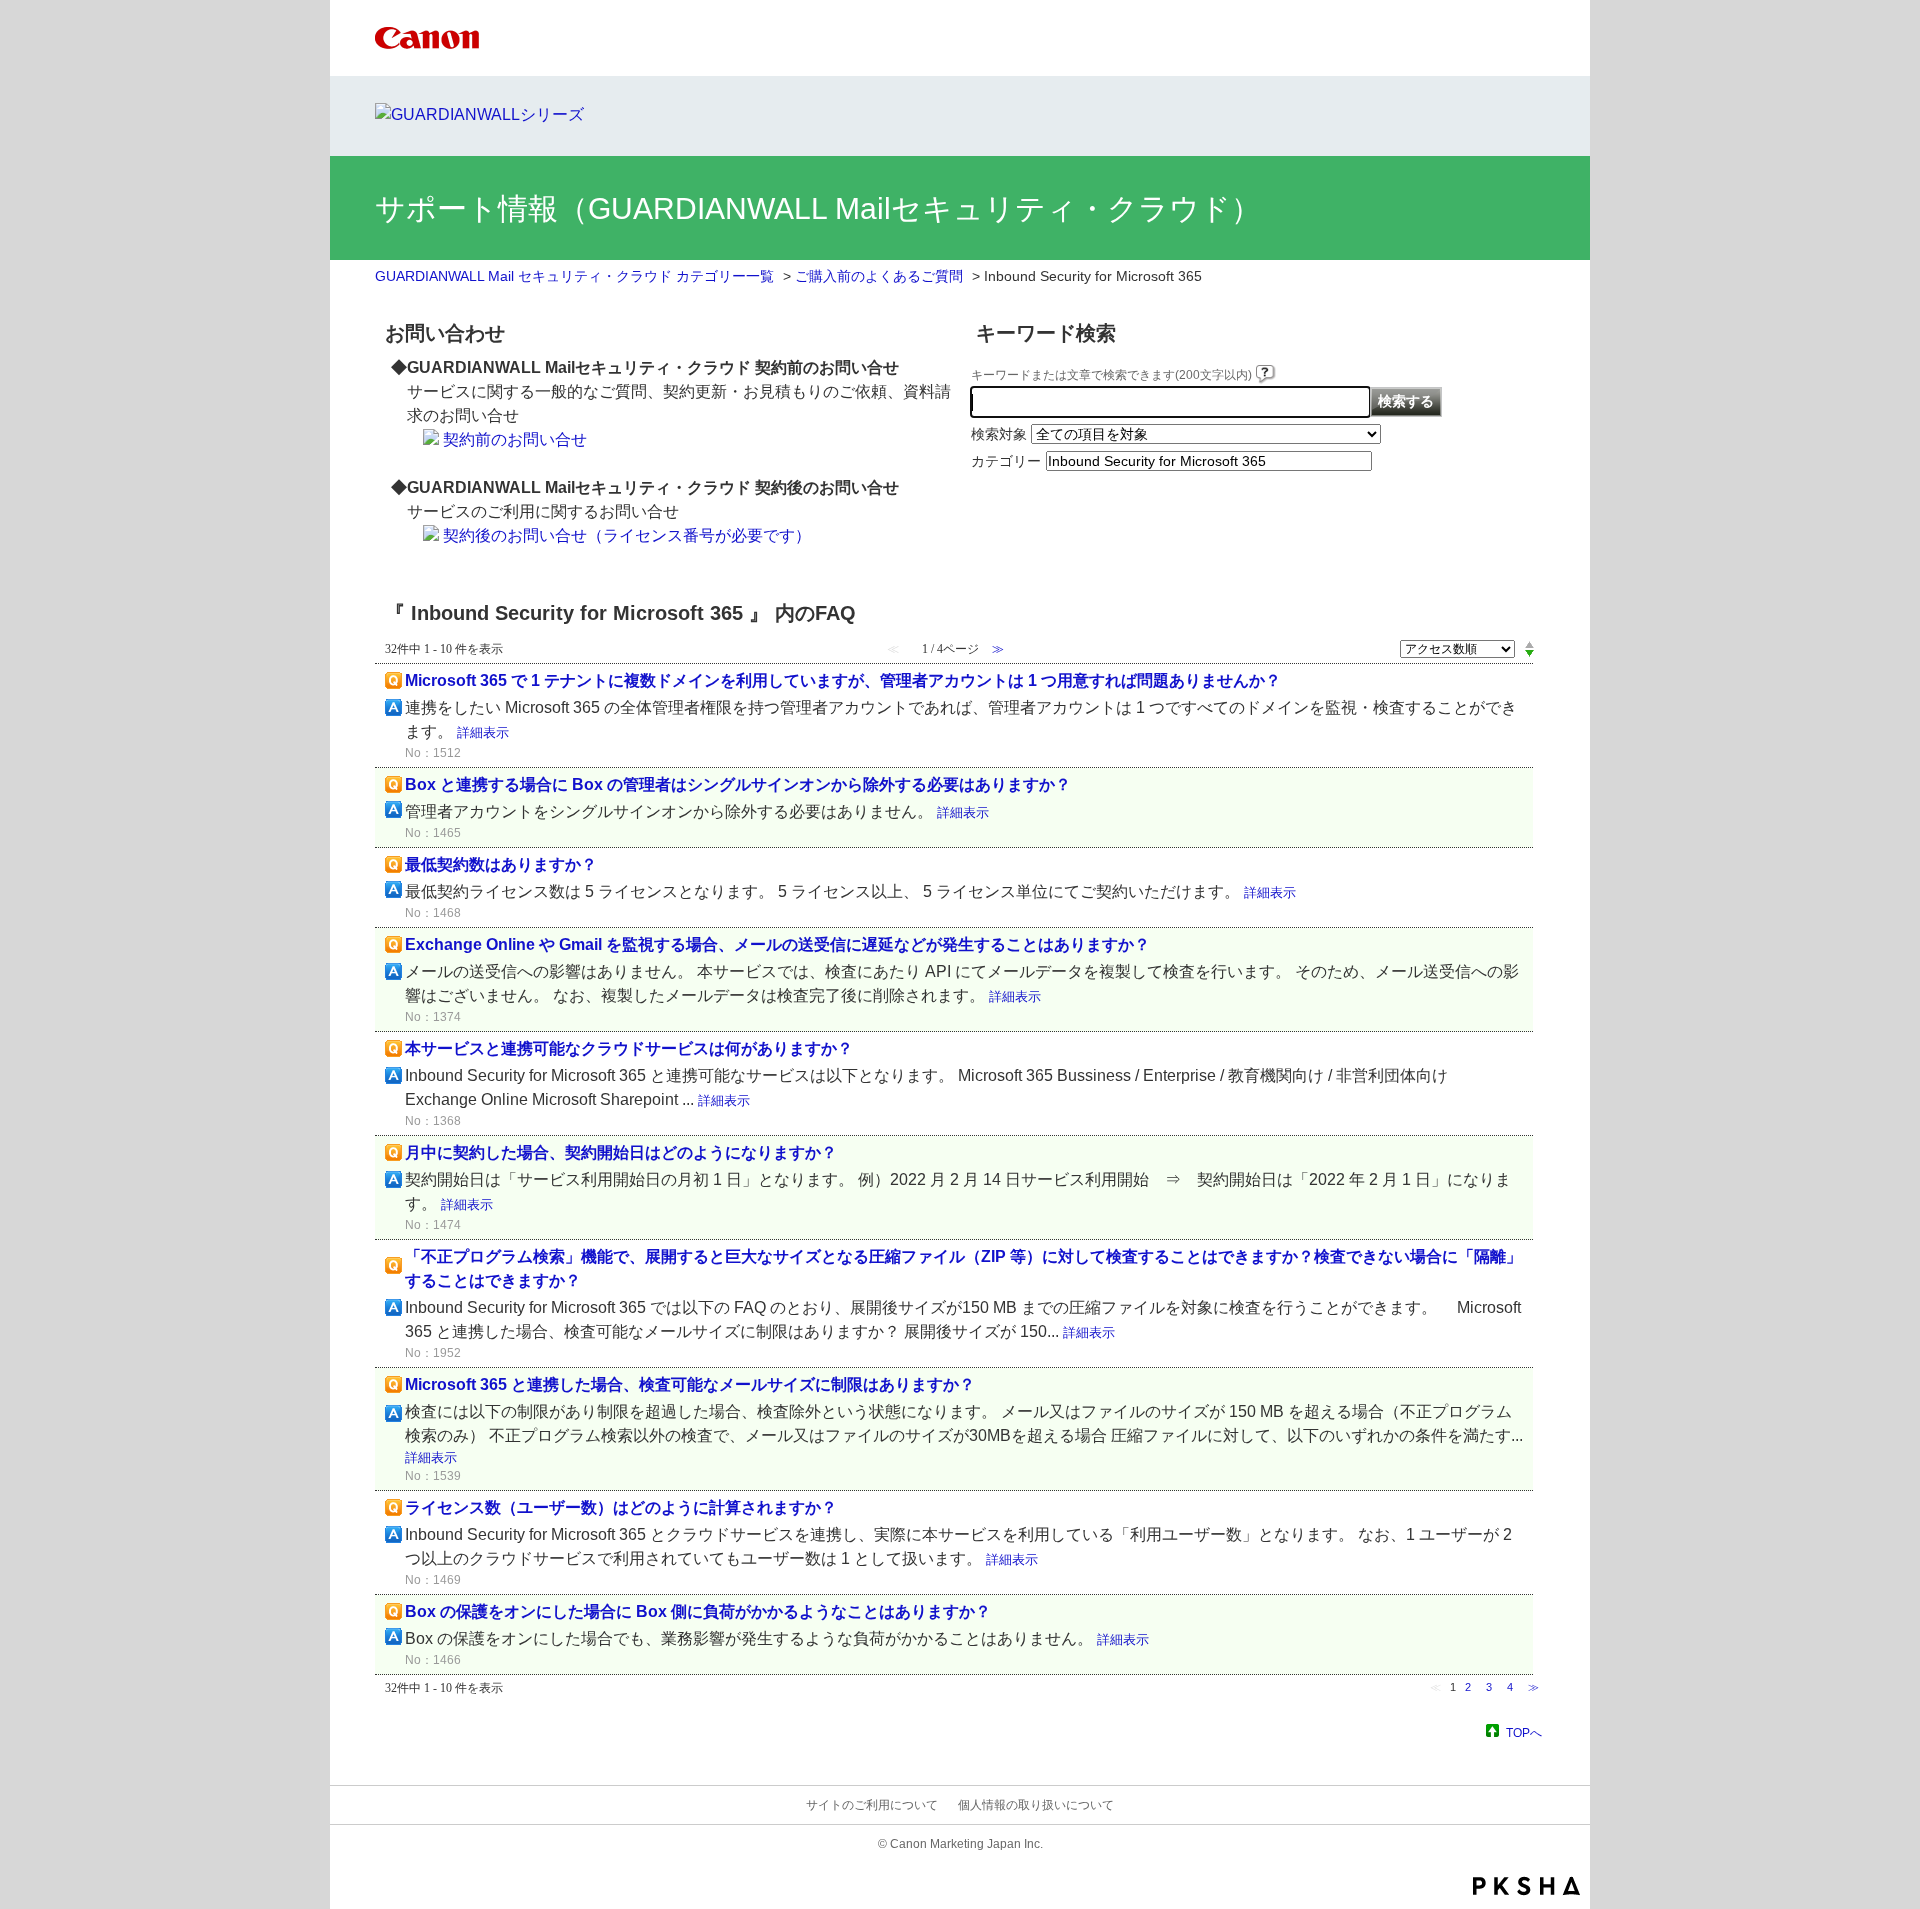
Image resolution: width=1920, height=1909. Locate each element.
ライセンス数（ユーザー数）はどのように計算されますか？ (621, 1507)
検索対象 (999, 434)
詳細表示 (483, 732)
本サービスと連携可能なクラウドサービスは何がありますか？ (629, 1048)
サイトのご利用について (872, 1805)
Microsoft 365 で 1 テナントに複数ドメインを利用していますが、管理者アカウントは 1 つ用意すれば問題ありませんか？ (843, 680)
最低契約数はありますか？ (501, 864)
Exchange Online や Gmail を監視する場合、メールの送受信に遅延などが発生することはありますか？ (777, 944)
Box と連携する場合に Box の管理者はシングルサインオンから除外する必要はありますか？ (738, 784)
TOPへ (1524, 1732)
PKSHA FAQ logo (1526, 1886)
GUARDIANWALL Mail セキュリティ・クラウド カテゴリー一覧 (574, 276)
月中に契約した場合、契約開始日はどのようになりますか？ (621, 1152)
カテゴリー (1006, 461)
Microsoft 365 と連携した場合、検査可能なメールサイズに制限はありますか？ (690, 1384)
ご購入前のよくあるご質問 (879, 276)
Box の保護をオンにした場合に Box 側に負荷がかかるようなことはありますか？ (698, 1611)
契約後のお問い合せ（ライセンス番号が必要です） (627, 535)
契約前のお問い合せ (515, 439)
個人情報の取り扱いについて (1036, 1805)
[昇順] (1529, 644)
